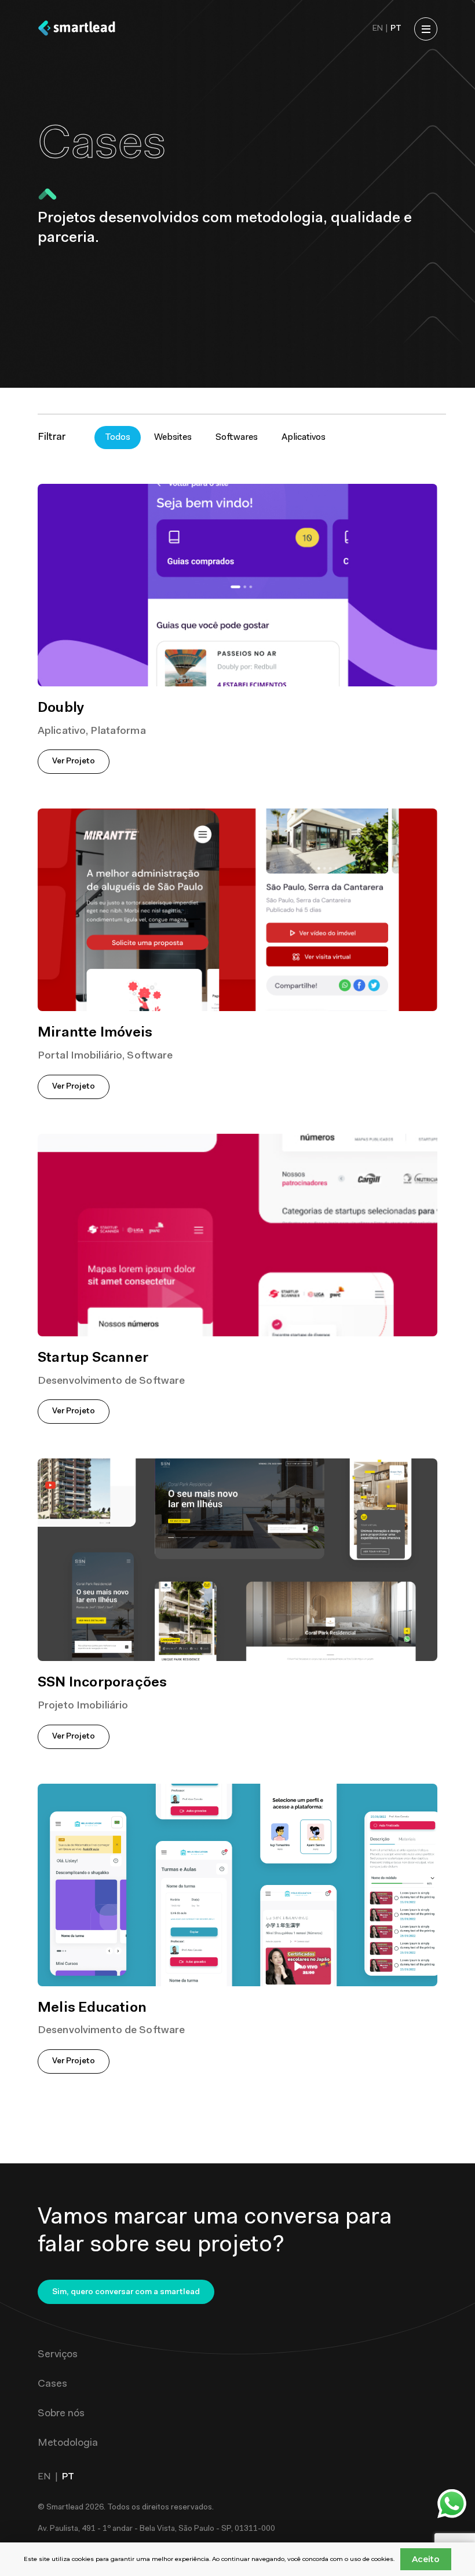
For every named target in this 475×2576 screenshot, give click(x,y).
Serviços (58, 2355)
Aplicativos (304, 438)
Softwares (237, 438)
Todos (118, 438)
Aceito (426, 2559)
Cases (52, 2384)
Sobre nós (61, 2414)
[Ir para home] (77, 29)
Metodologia (68, 2443)
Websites (173, 438)
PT (396, 29)
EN (378, 29)
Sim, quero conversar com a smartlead (126, 2292)
